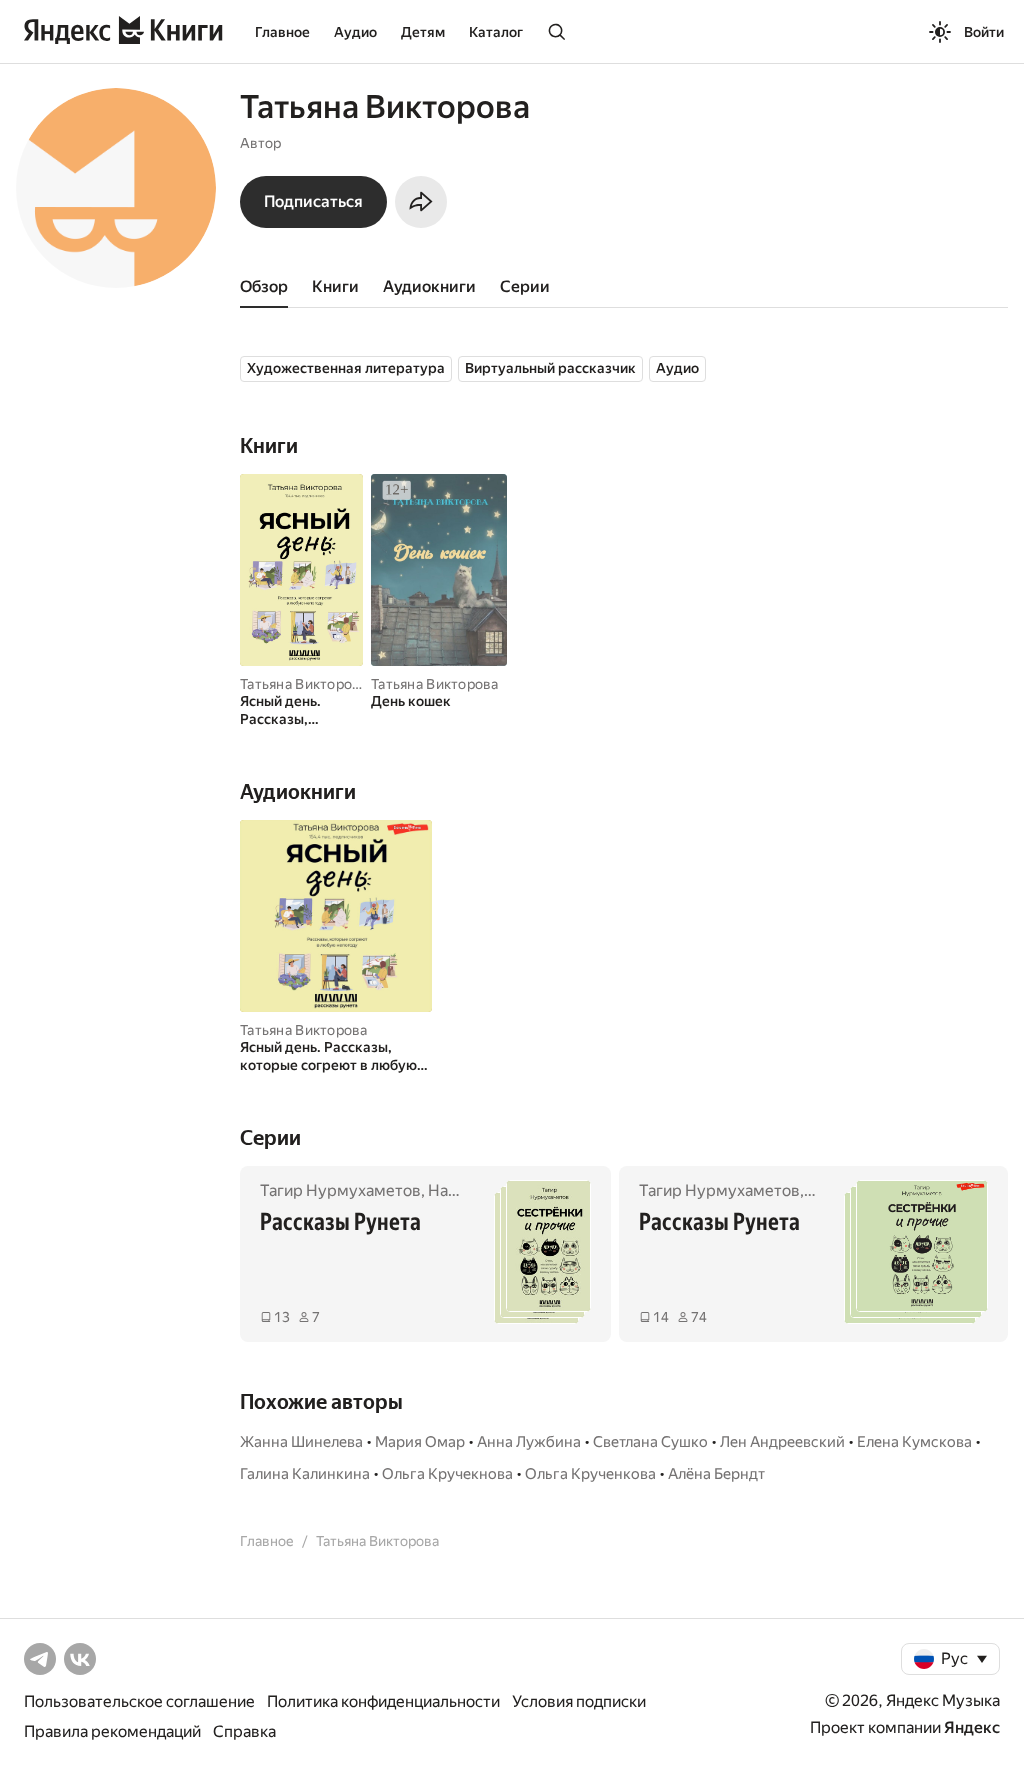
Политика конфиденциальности (383, 1701)
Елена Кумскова (914, 1442)
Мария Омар (420, 1442)
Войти (984, 32)
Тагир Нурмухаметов (340, 1190)
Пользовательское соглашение (139, 1701)
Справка (244, 1731)
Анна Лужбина (529, 1442)
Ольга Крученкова (590, 1474)
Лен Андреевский (782, 1442)
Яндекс (972, 1727)
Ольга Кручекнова (447, 1474)
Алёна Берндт (716, 1474)
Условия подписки (579, 1701)
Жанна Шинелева (301, 1442)
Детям (423, 32)
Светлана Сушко (650, 1442)
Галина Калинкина (305, 1474)
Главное (282, 32)
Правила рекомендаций (112, 1731)
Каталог (496, 32)
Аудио (355, 32)
